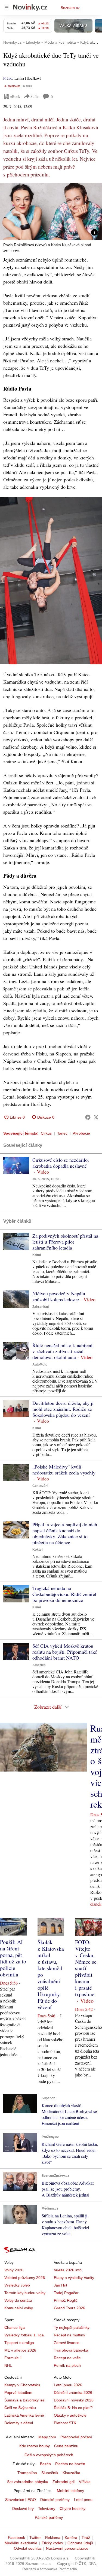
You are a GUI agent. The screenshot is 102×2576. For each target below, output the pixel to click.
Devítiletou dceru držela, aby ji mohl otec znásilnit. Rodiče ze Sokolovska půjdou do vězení (63, 1409)
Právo (8, 78)
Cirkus (46, 1133)
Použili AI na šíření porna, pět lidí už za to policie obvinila (13, 1958)
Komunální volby (19, 2308)
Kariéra (71, 2538)
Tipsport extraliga (19, 2343)
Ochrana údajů (80, 2543)
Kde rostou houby (35, 2446)
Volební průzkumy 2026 (25, 2278)
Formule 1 (13, 2358)
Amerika (39, 1665)
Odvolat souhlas (28, 2548)
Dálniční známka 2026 (73, 2393)
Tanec (62, 1133)
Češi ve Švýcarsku (20, 2408)
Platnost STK (65, 2423)
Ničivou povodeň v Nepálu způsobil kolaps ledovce (59, 1296)
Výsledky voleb (17, 2285)
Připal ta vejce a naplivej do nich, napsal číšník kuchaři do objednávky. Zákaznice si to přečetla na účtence (65, 1533)
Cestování (40, 1486)
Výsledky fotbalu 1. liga (24, 2335)
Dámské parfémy (55, 2500)
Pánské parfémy (49, 2517)
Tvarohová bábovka (71, 2350)
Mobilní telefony (70, 2491)
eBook (15, 96)
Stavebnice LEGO (21, 2500)
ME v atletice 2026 (20, 2350)
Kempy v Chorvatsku (22, 2385)
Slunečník (50, 2473)
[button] (51, 211)
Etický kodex (52, 2543)
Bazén (45, 2464)
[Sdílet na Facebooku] (88, 1117)
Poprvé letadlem (18, 2393)
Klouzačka (71, 2473)
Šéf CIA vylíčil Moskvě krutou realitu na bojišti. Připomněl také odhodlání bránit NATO (65, 1652)
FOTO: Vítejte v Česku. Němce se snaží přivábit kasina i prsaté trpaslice (86, 1968)
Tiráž (86, 2538)
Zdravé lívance (67, 2343)
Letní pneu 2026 (68, 2385)
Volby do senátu (18, 2300)
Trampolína (27, 2473)
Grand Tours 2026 (69, 2308)
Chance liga (15, 2327)
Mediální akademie (21, 2543)
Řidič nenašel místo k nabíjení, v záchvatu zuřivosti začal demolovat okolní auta (63, 1351)
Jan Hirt (61, 2285)
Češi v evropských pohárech (49, 2455)
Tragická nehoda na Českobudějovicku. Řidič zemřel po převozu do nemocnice (64, 1594)
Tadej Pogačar (66, 2293)
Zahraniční (41, 1307)
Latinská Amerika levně (24, 2415)
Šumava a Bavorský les (24, 2400)
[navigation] (7, 8)
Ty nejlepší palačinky (72, 2327)
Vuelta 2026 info (68, 2270)
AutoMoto (40, 1364)
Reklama (53, 2538)
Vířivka (85, 2482)
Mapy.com (47, 2437)
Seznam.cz (70, 8)
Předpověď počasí (76, 2437)
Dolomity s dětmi (19, 2423)
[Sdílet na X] (96, 1117)
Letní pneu (83, 2500)
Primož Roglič (66, 2300)
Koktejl (38, 1550)
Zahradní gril (64, 2482)
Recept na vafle (67, 2358)
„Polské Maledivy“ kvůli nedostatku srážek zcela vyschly (64, 1470)
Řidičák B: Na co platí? (73, 2408)
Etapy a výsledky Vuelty (74, 2278)
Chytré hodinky (72, 2509)
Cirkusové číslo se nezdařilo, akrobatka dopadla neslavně (61, 1163)
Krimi (37, 1255)
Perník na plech (67, 2365)
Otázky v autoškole (70, 2415)
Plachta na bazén (70, 2464)
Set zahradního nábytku (28, 2482)
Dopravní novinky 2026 (74, 2400)
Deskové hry (23, 2509)
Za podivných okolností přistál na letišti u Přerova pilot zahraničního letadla (65, 1242)
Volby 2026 (14, 2270)
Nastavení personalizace (67, 2548)
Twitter (35, 2538)
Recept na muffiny (69, 2335)
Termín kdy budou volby (25, 2293)
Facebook (16, 2538)
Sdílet (35, 96)
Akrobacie (81, 1133)
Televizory (47, 2509)
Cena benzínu (66, 2446)
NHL (8, 2365)
